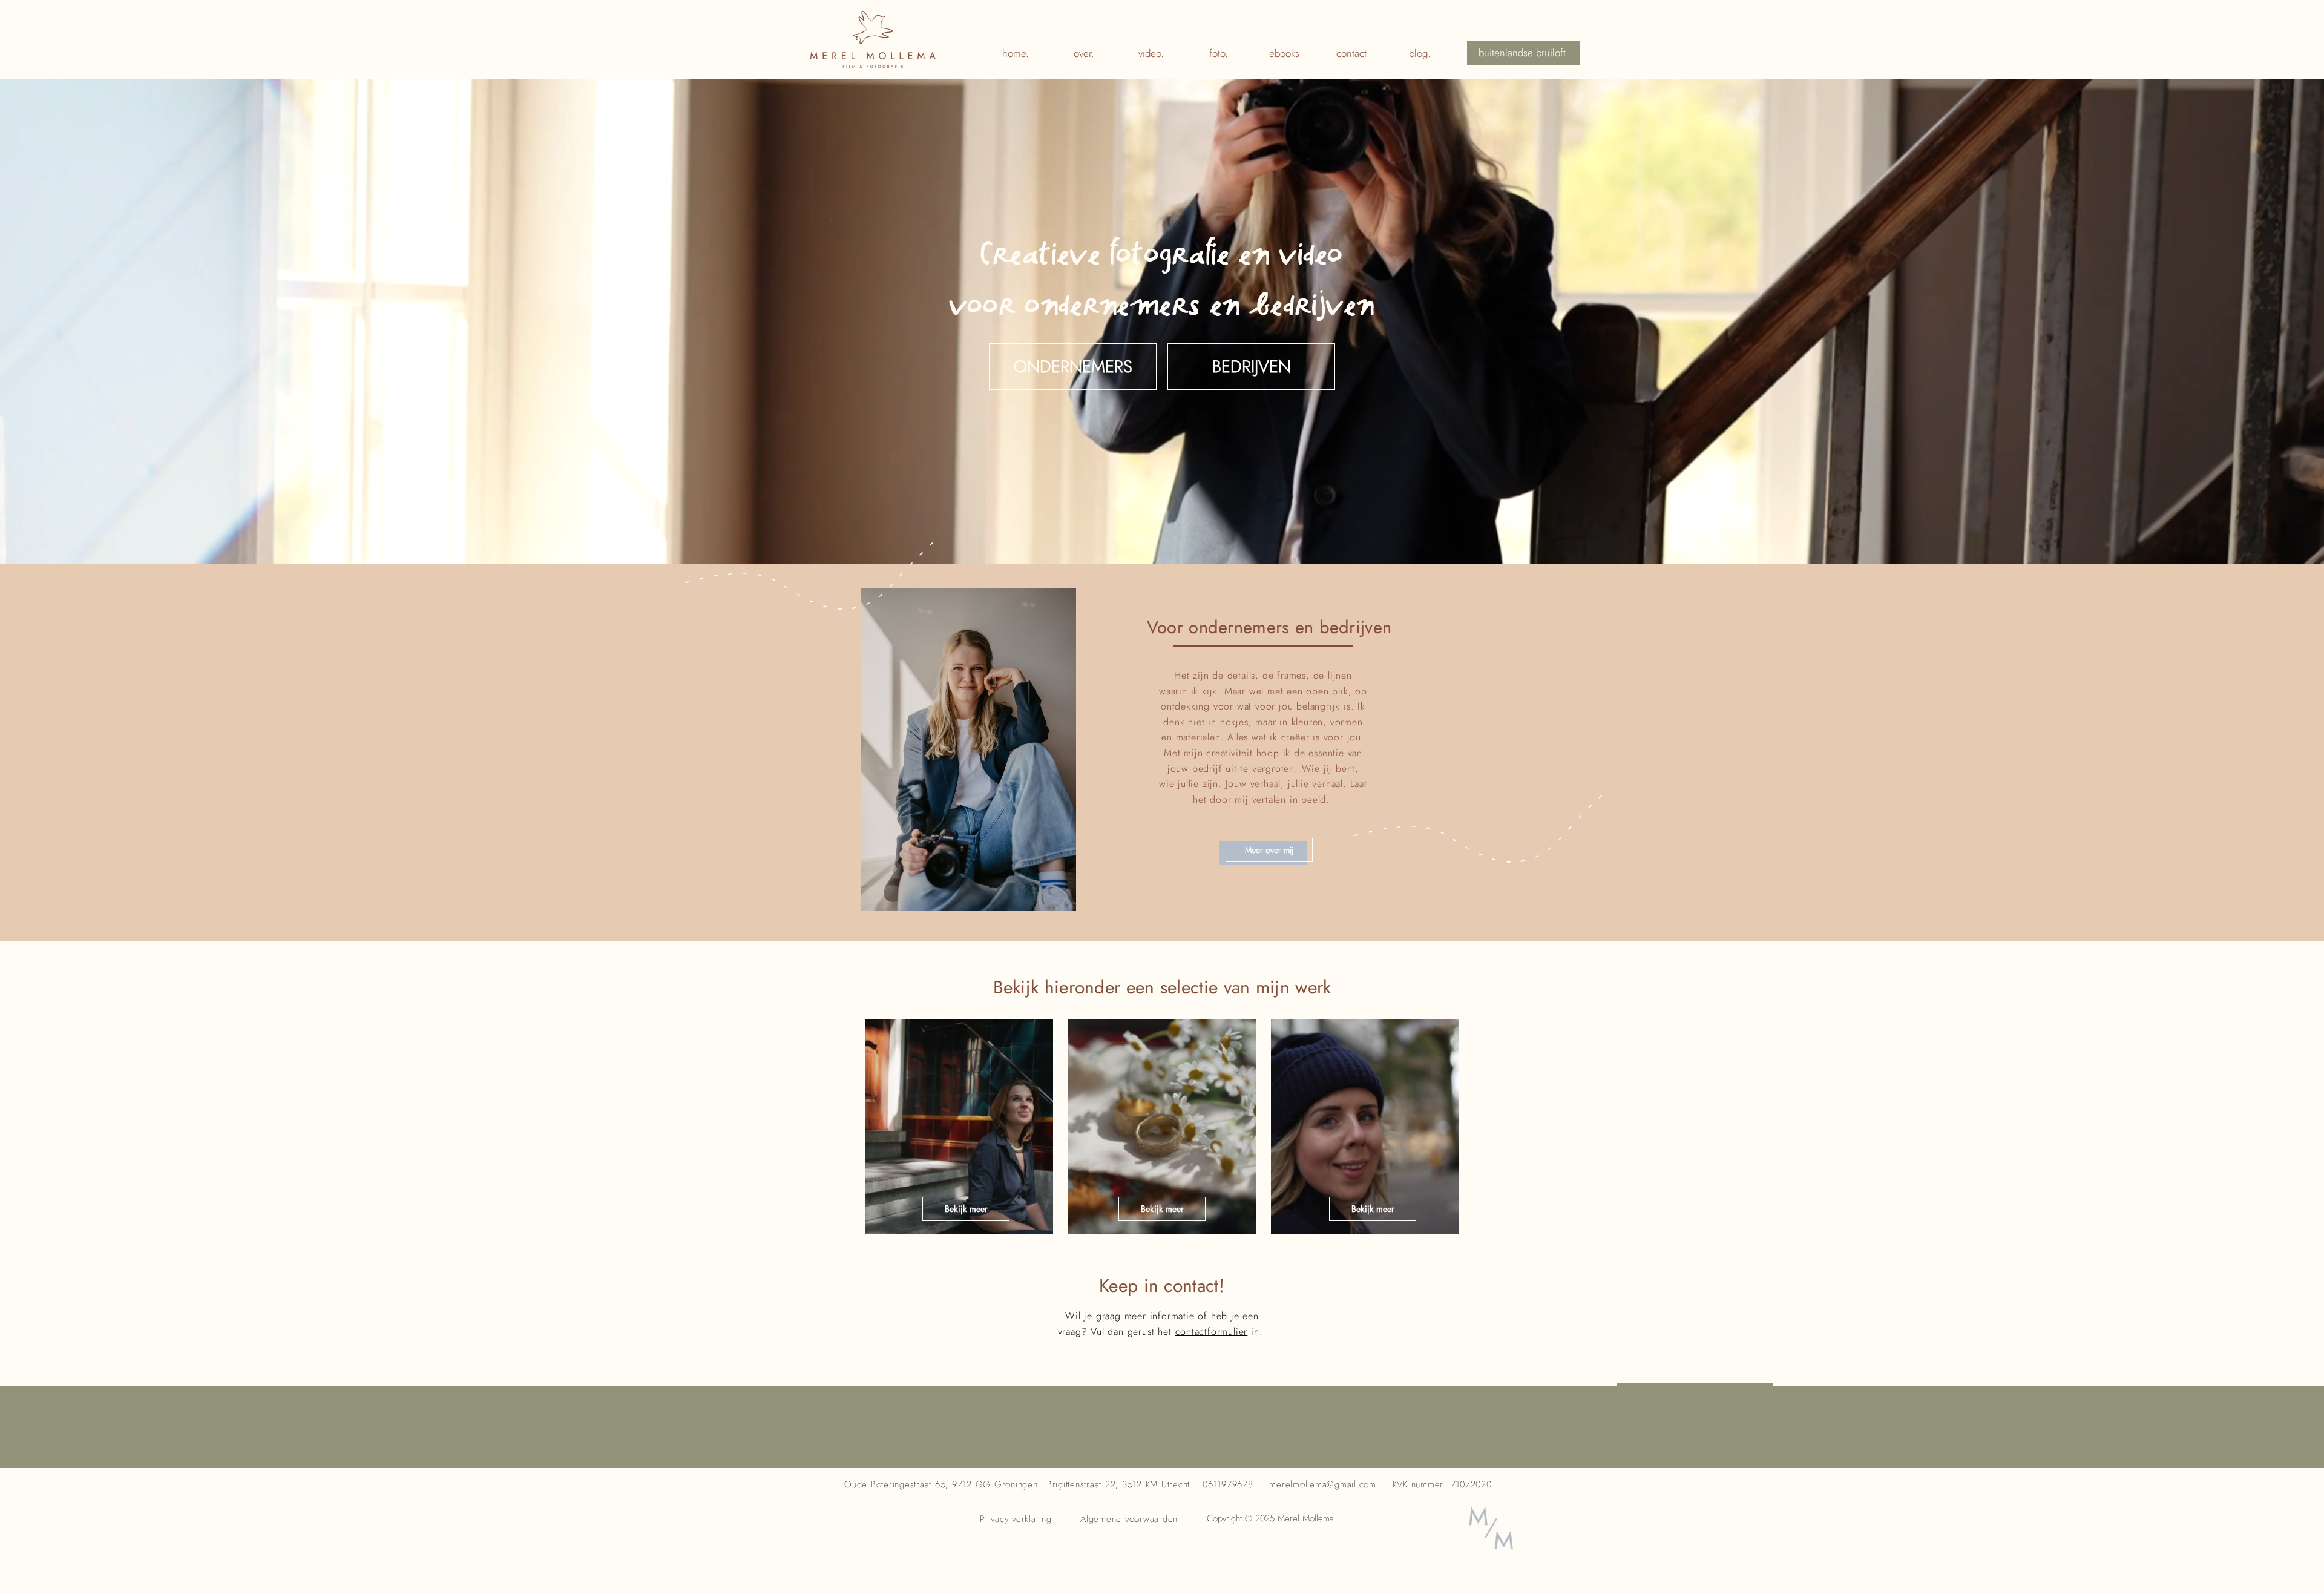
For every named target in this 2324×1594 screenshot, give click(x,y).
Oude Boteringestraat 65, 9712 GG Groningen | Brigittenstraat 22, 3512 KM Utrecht (1017, 1484)
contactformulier (1212, 1332)
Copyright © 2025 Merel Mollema (1272, 1518)
